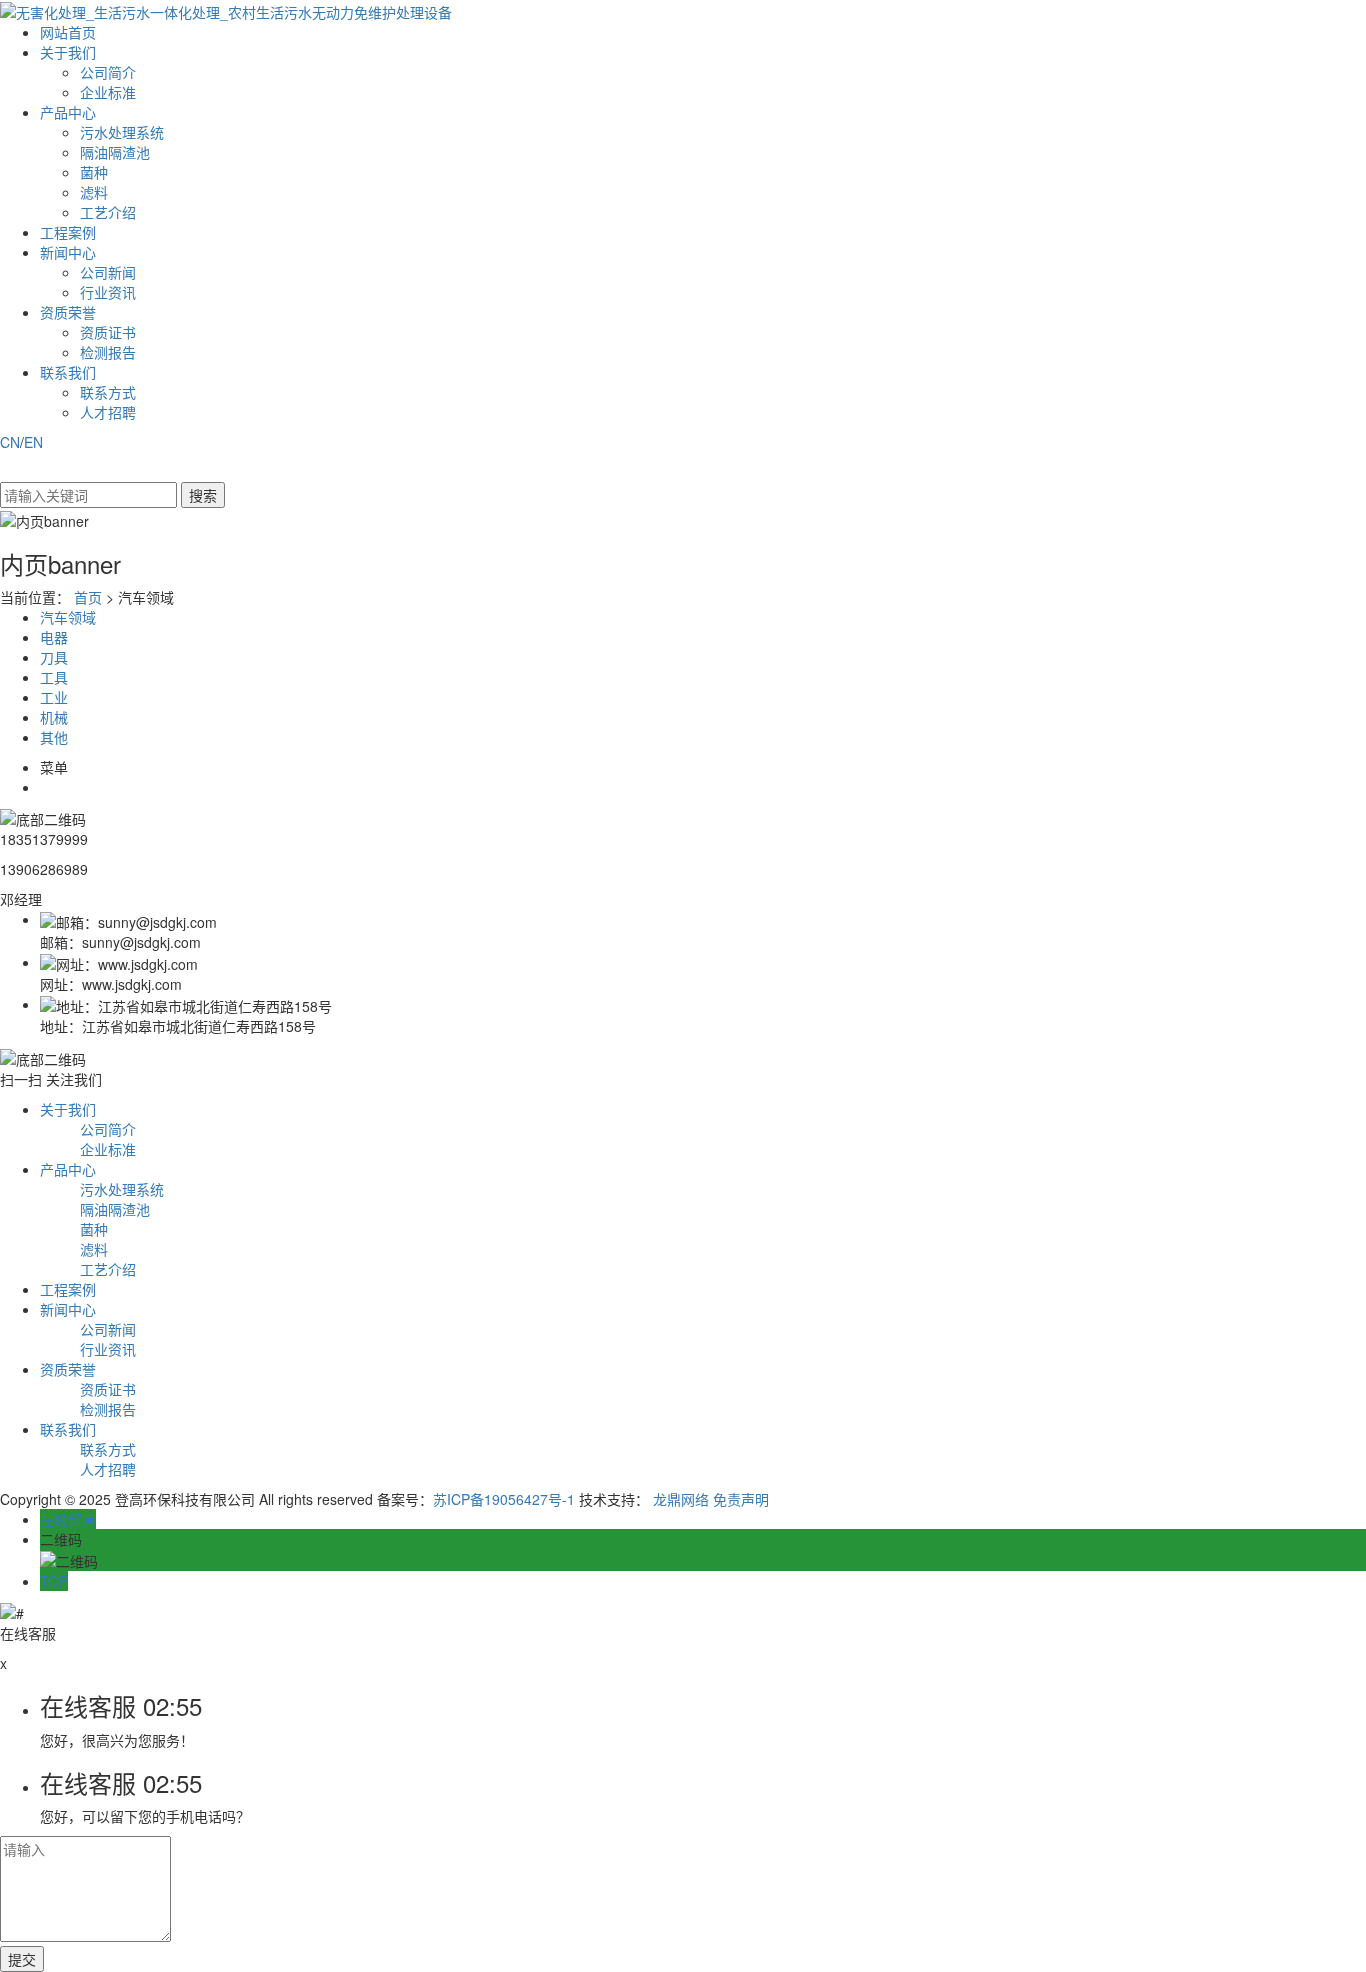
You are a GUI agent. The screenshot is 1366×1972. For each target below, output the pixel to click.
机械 (54, 717)
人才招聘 (108, 412)
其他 (54, 737)
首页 (88, 597)
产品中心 (68, 112)
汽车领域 (68, 617)
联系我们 (68, 372)
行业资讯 (108, 292)
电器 (54, 637)
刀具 (54, 657)
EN (33, 442)
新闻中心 (68, 252)
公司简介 (108, 72)
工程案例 (68, 232)
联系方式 (108, 392)
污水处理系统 (122, 132)
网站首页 (68, 32)
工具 (54, 677)
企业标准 (108, 92)
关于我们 (68, 52)
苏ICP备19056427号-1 (504, 1499)
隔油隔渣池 (115, 152)
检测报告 (108, 352)
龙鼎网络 (681, 1499)
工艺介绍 (108, 212)
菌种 (94, 172)
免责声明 (741, 1499)
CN (10, 442)
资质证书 (108, 332)
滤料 (94, 192)
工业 (54, 697)
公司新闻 (108, 272)
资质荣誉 (68, 312)
